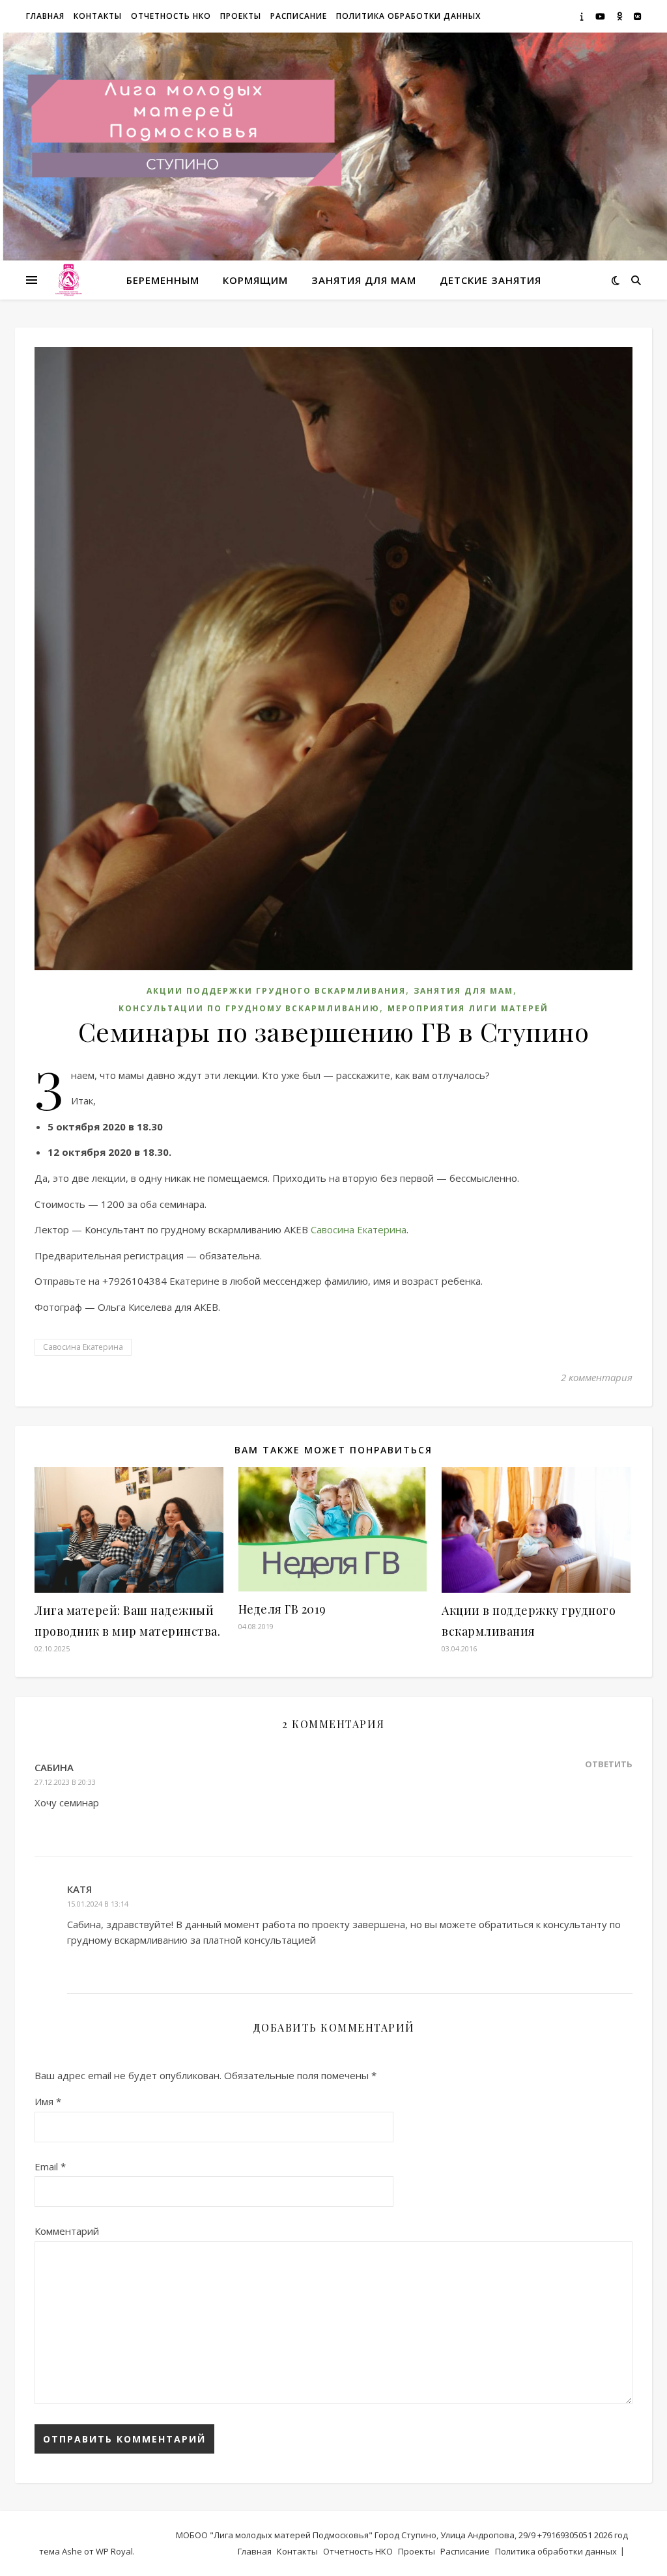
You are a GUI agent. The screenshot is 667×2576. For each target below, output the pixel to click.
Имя (48, 2101)
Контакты (98, 16)
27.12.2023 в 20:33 (65, 1782)
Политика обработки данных (408, 16)
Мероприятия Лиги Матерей (468, 1008)
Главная (45, 16)
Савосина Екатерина (359, 1229)
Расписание (299, 16)
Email (50, 2166)
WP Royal (114, 2551)
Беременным (163, 280)
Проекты (241, 16)
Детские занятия (490, 280)
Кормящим (255, 280)
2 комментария (597, 1377)
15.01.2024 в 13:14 (98, 1904)
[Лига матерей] (68, 280)
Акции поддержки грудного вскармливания (276, 991)
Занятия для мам (364, 280)
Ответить (609, 1764)
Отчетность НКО (171, 16)
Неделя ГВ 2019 (282, 1609)
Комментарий (67, 2231)
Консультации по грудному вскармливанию (249, 1008)
